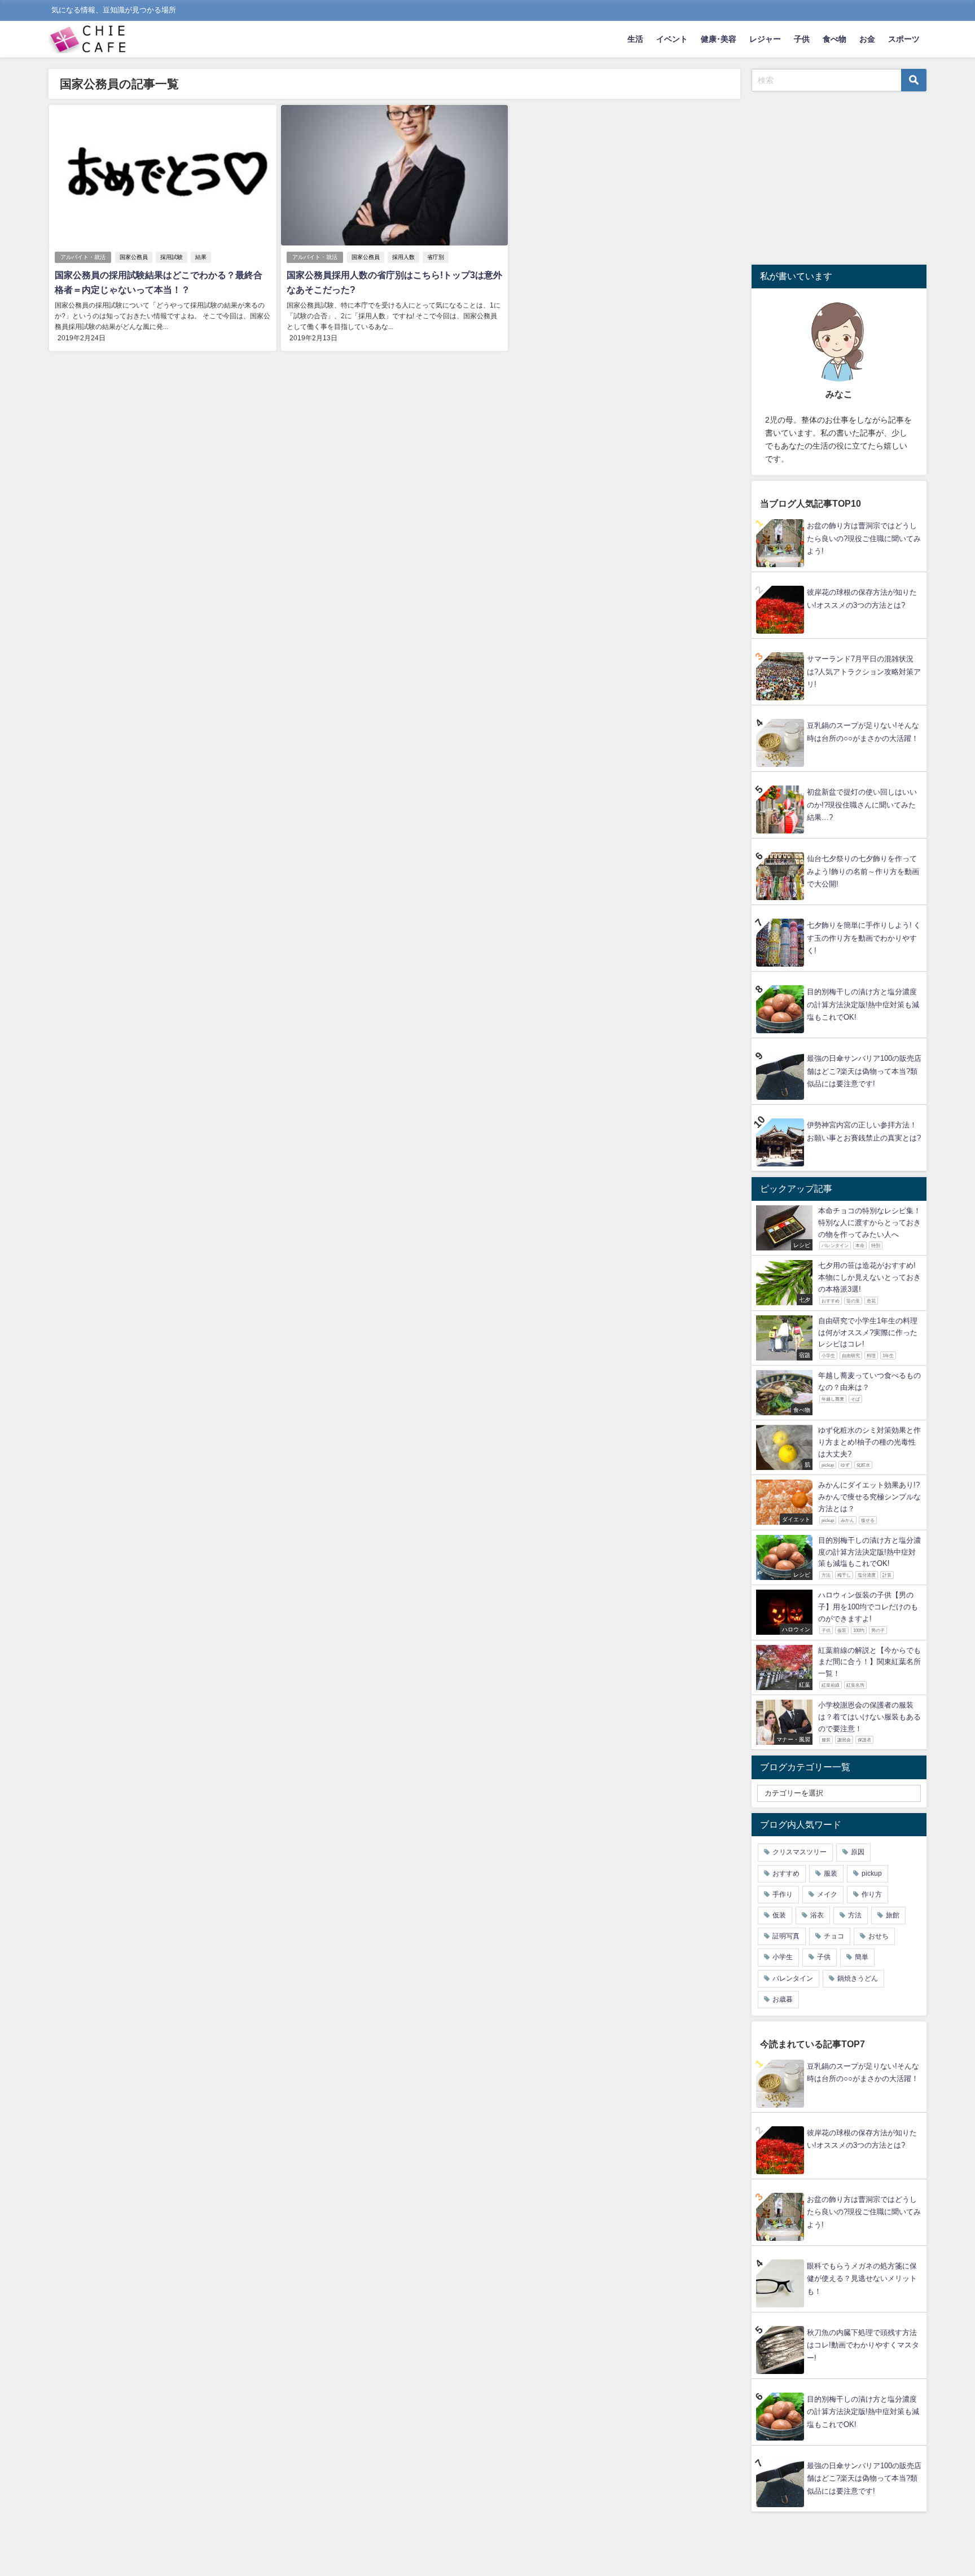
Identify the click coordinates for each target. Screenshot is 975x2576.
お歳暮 (783, 1999)
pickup (872, 1873)
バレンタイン (793, 1978)
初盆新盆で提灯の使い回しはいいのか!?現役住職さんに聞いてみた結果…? (862, 805)
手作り (783, 1894)
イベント (672, 39)
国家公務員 (134, 257)
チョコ (834, 1936)
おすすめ (786, 1873)
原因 (858, 1852)
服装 (831, 1873)
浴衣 (817, 1915)
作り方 (872, 1894)
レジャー (765, 39)
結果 (201, 257)
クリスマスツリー (800, 1852)
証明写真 (786, 1936)
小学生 (783, 1957)
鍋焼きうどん (858, 1978)
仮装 (779, 1915)
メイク (827, 1894)
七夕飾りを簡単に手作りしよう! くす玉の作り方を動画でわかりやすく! (864, 938)
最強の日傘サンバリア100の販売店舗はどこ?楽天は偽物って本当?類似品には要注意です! (864, 1071)
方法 (855, 1915)
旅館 (893, 1915)
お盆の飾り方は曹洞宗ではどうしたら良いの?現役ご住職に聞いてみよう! (864, 538)
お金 (867, 39)
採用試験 (172, 257)
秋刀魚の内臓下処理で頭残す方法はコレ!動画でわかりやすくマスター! (863, 2345)
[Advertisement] (846, 176)
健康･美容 (719, 39)
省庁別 (436, 257)
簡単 (862, 1957)
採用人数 (403, 257)
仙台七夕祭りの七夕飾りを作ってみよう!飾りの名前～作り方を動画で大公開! (863, 871)
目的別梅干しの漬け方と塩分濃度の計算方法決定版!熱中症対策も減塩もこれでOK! (863, 1004)
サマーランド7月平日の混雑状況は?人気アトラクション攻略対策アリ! (864, 672)
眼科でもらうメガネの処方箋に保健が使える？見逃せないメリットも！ (862, 2279)
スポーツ (904, 39)
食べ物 (835, 39)
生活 (635, 39)
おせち (879, 1936)
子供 (802, 39)
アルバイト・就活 (83, 257)
